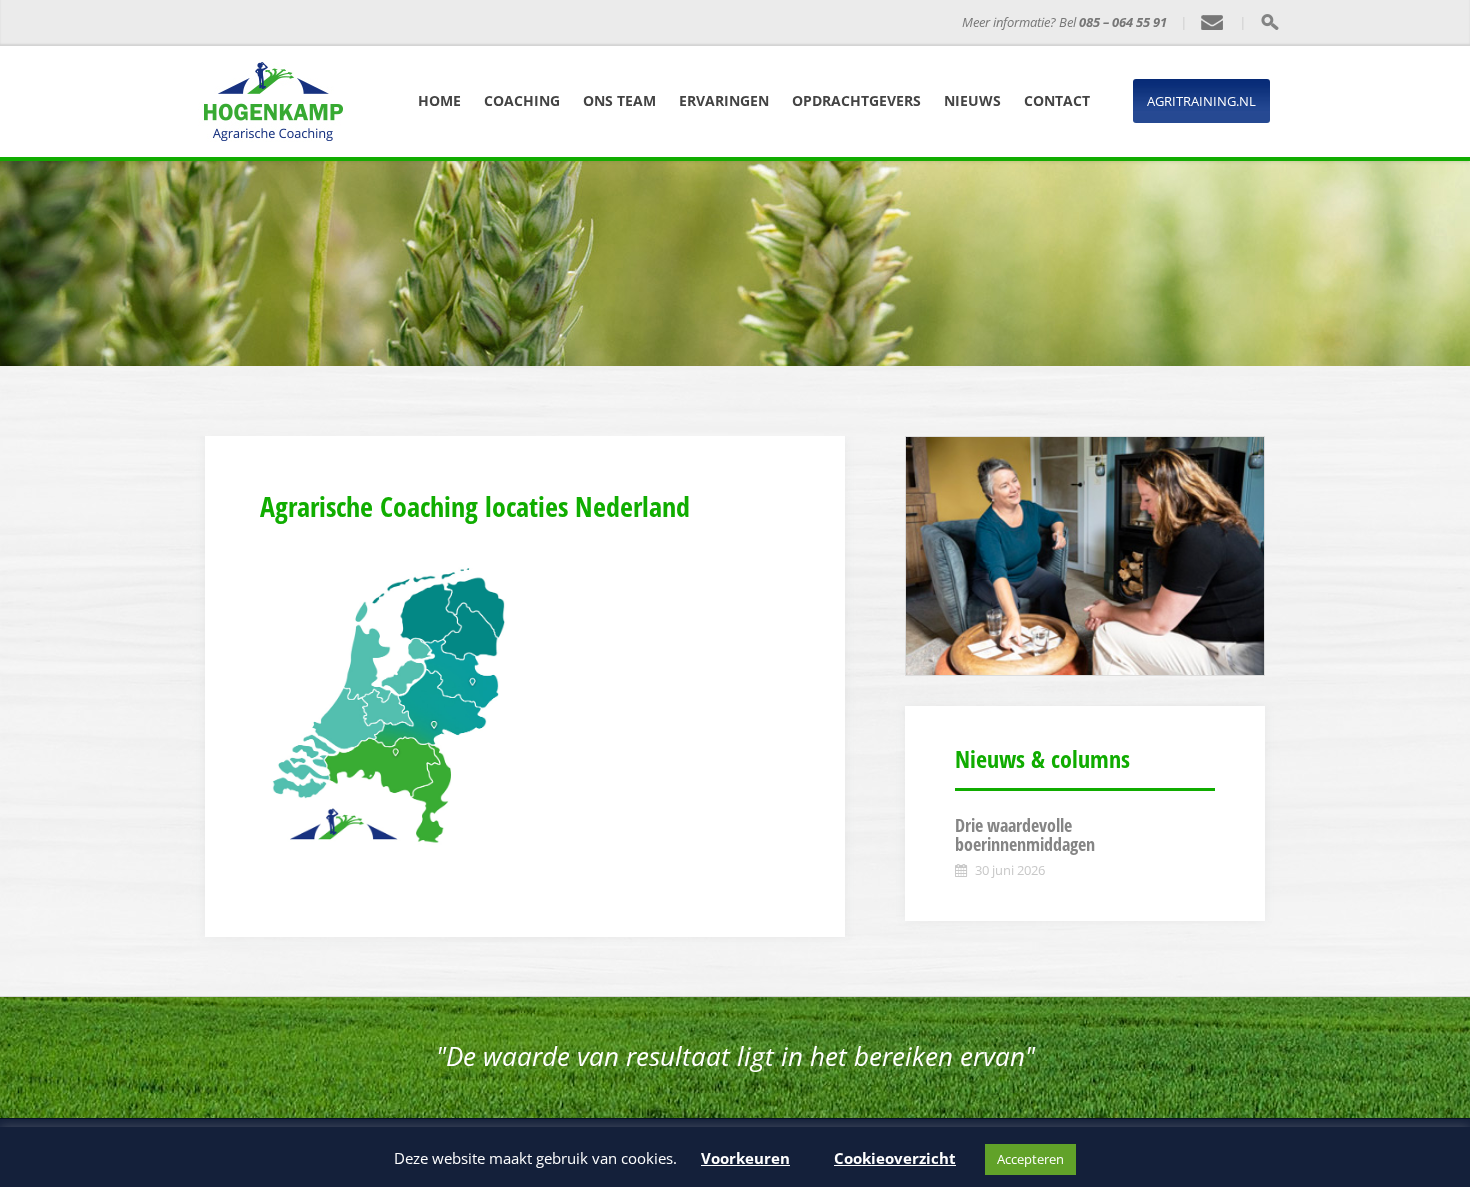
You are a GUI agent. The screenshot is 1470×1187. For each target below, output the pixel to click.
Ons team (619, 100)
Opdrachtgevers (856, 100)
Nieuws (972, 100)
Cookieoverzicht (895, 1158)
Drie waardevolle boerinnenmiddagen (1025, 835)
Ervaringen (724, 100)
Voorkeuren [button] (745, 1158)
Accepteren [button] (1030, 1159)
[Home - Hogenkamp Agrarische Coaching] (320, 23)
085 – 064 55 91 (1123, 22)
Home (439, 100)
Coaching (522, 100)
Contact (1057, 100)
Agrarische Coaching (489, 22)
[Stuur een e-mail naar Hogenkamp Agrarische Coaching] (1213, 23)
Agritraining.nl (1201, 101)
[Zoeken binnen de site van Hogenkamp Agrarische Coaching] (1269, 22)
